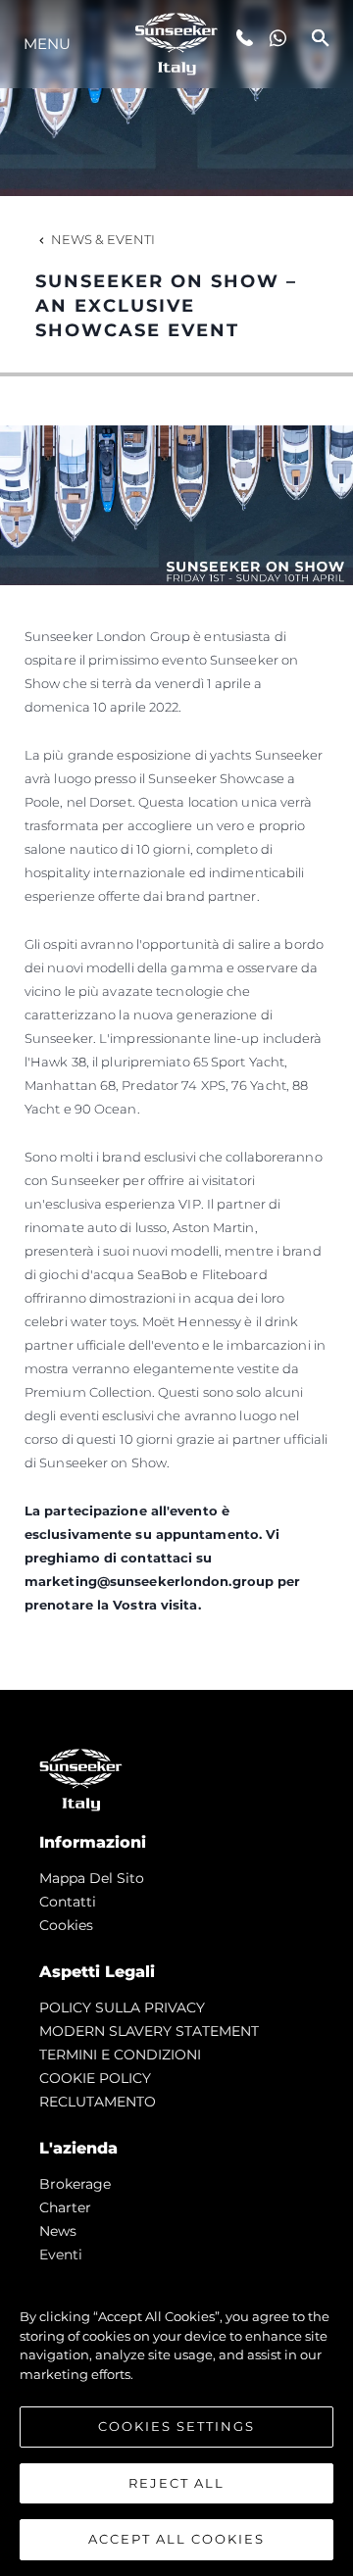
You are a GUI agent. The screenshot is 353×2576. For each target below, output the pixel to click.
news (58, 2231)
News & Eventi (103, 239)
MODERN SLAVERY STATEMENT (149, 2031)
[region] (176, 2418)
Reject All (176, 2483)
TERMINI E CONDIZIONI (120, 2055)
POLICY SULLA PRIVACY (122, 2007)
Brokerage (75, 2184)
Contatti (68, 1902)
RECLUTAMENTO (98, 2102)
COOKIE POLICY (95, 2078)
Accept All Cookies (176, 2539)
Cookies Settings (176, 2426)
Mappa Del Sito (92, 1878)
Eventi (61, 2254)
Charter (65, 2207)
